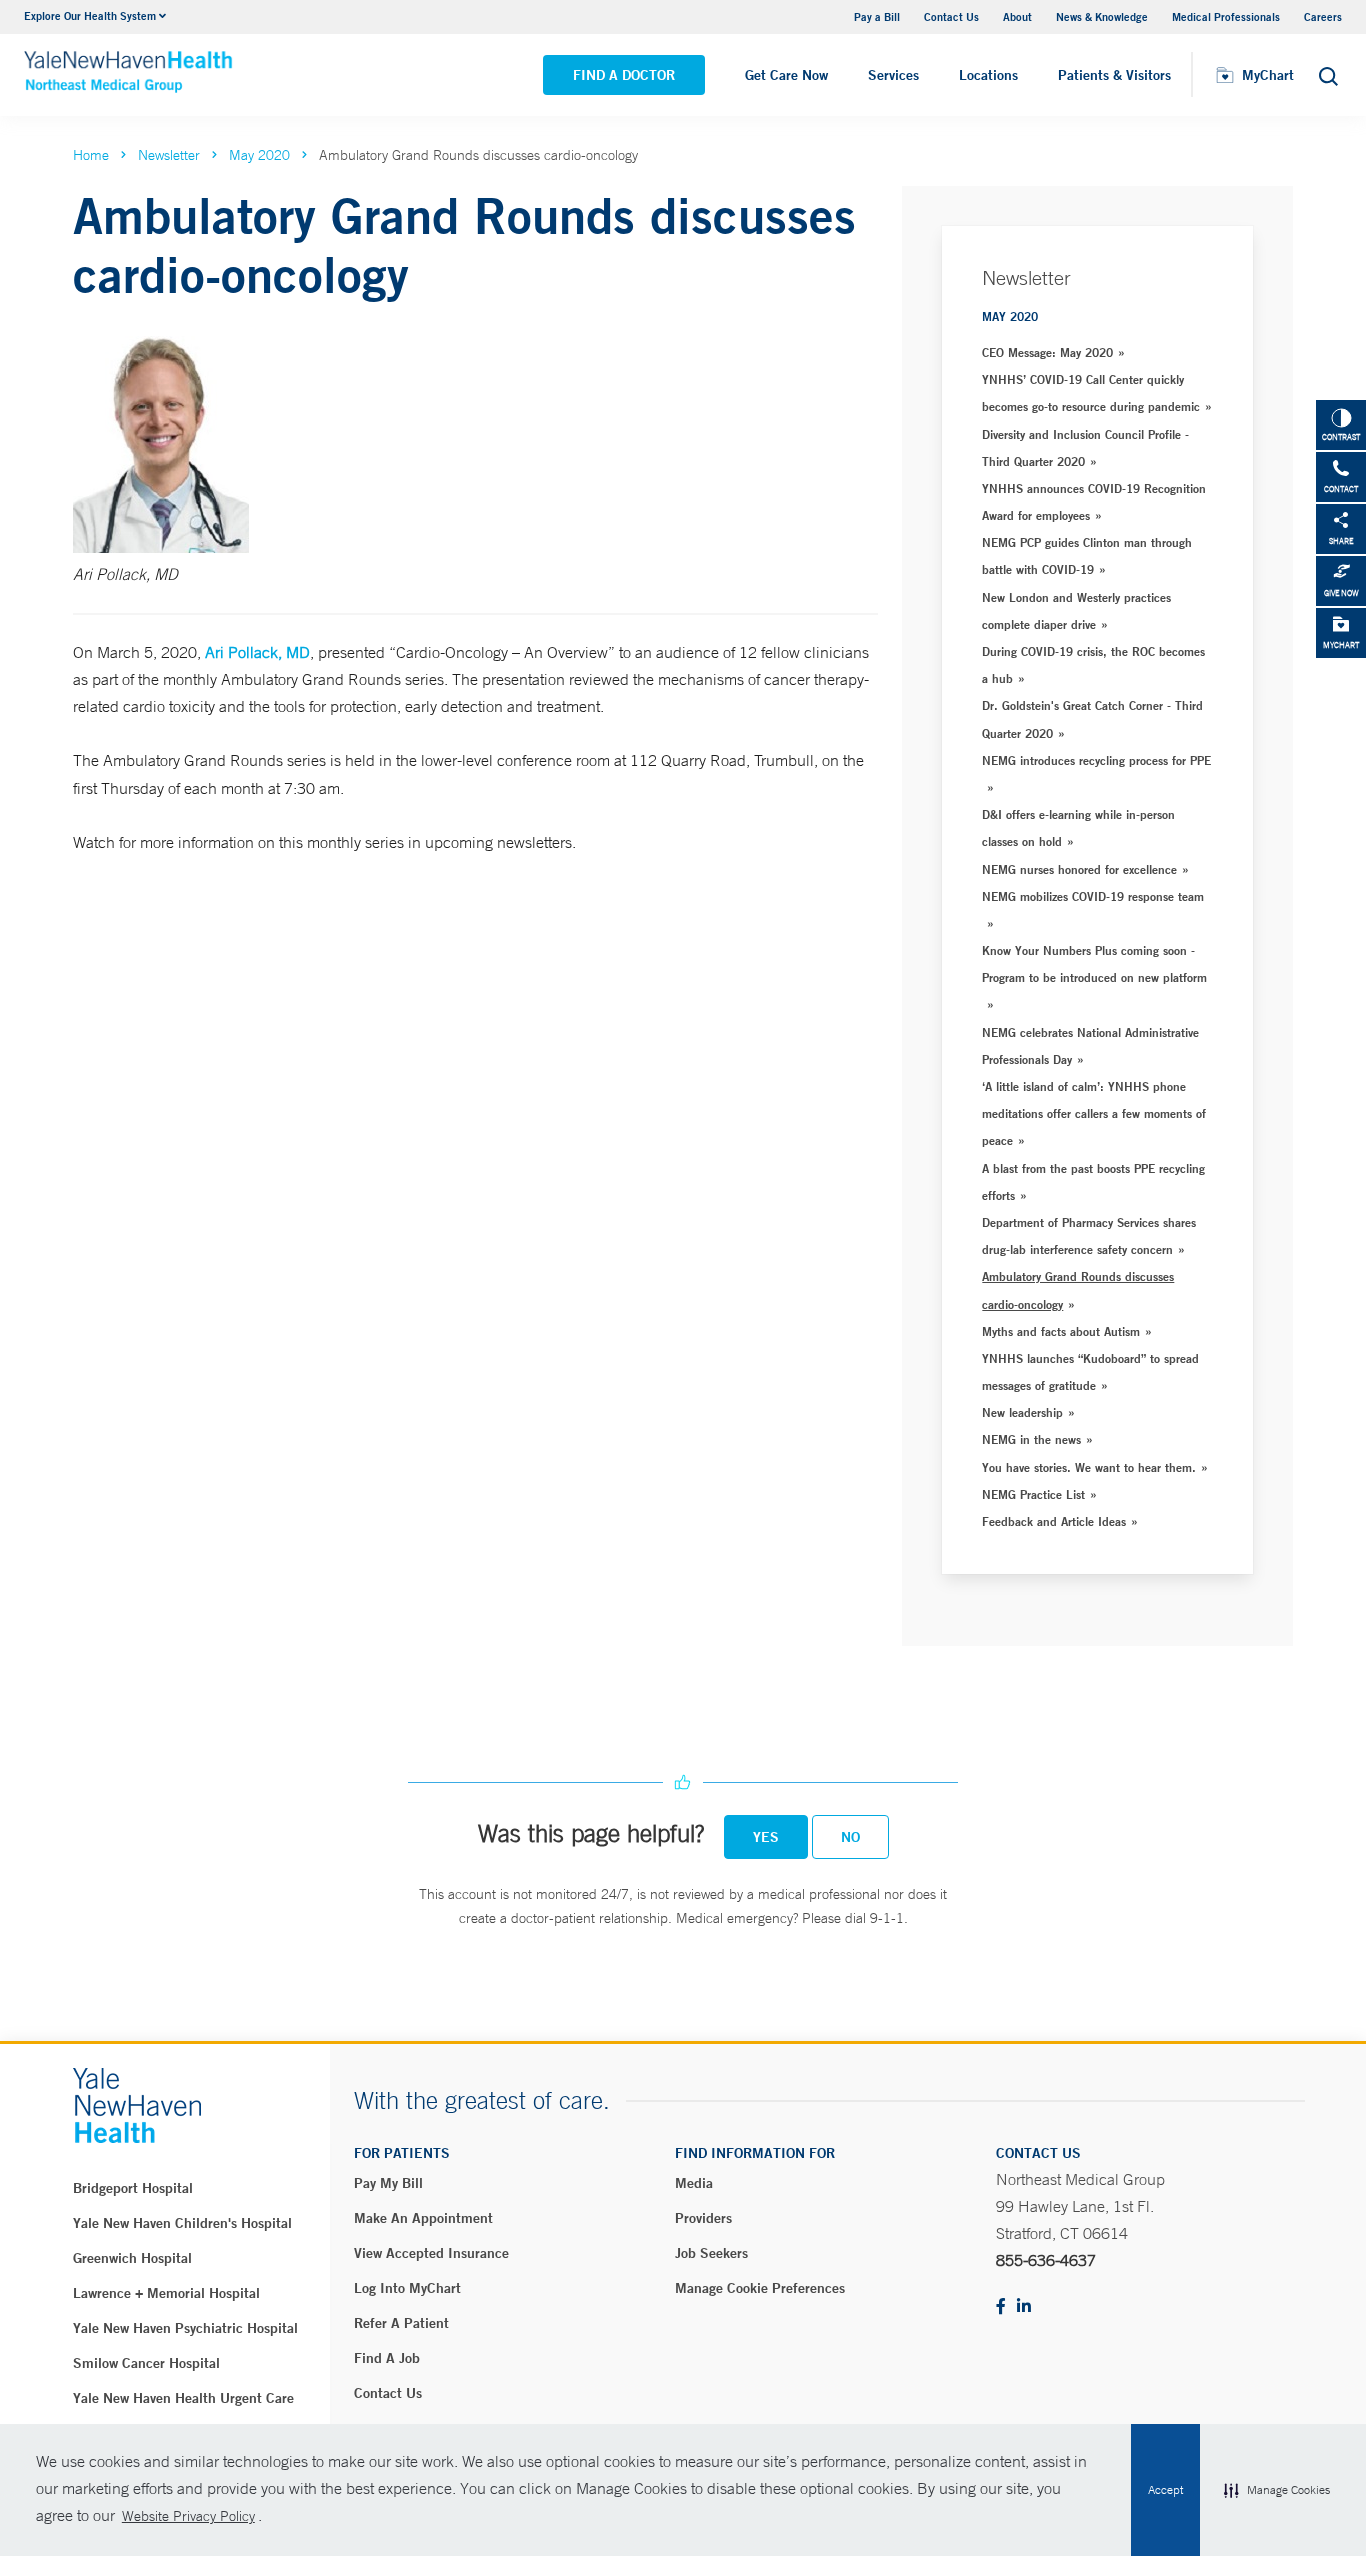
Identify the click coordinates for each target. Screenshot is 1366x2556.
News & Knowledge (1102, 16)
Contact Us (951, 16)
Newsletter (169, 155)
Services (893, 75)
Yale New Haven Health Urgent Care (183, 2398)
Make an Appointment (423, 2218)
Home (91, 155)
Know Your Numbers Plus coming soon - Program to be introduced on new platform (1094, 963)
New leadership (1022, 1412)
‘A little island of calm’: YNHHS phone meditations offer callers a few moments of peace (1094, 1113)
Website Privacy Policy (188, 2516)
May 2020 (259, 155)
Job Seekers (711, 2253)
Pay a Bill (877, 16)
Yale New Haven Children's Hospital (182, 2223)
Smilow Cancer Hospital (146, 2363)
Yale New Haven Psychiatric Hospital (185, 2328)
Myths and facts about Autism (1061, 1331)
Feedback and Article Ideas (1054, 1521)
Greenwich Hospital (132, 2258)
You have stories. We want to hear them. (1089, 1467)
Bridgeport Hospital (133, 2188)
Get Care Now (786, 75)
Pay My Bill (388, 2183)
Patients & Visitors (1114, 75)
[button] (1277, 2490)
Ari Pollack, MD (257, 652)
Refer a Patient (401, 2323)
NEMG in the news (1031, 1439)
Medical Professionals (1226, 16)
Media (694, 2183)
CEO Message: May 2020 (1047, 352)
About (1017, 16)
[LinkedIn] (1024, 2307)
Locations (988, 75)
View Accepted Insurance (431, 2253)
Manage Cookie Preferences (760, 2288)
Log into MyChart (407, 2288)
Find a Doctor (624, 75)
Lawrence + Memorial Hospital (166, 2293)
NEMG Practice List (1033, 1494)
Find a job (387, 2358)
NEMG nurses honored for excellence (1079, 869)
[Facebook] (1001, 2307)
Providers (703, 2218)
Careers (1323, 16)
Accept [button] (1165, 2490)
